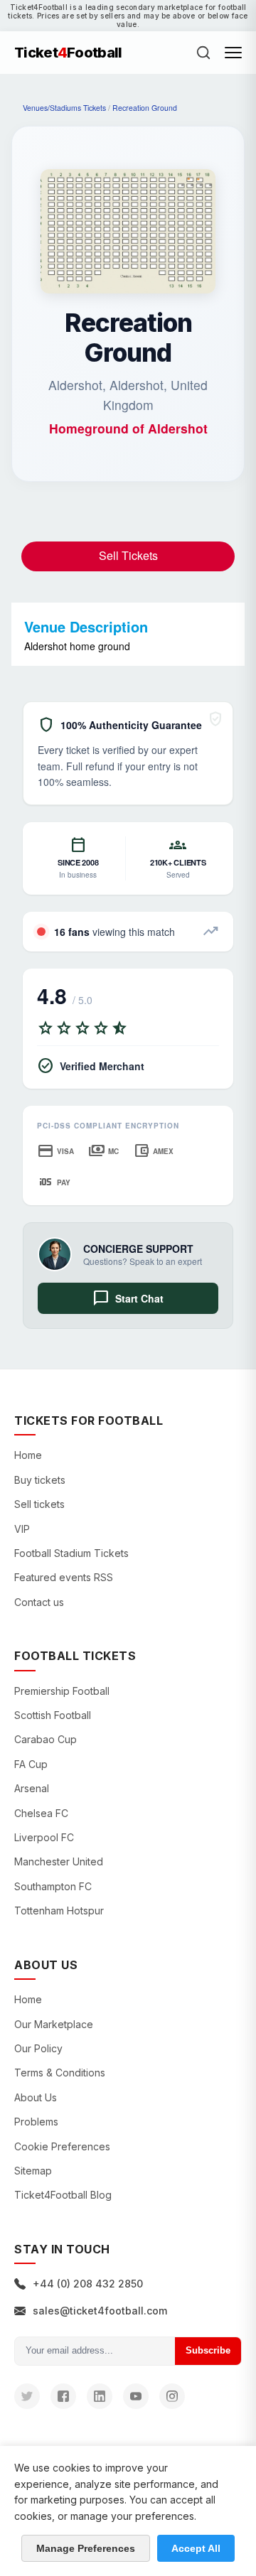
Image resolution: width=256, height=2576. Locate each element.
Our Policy (38, 2048)
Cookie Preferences (62, 2146)
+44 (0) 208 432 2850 (88, 2284)
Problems (36, 2122)
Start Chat (128, 1298)
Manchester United (59, 1861)
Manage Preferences (86, 2548)
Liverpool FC (44, 1837)
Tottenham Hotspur (59, 1911)
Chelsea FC (41, 1813)
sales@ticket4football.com (100, 2311)
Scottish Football (53, 1715)
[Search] (203, 53)
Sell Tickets (128, 555)
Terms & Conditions (60, 2073)
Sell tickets (39, 1504)
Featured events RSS (64, 1577)
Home (28, 1455)
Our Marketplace (54, 2024)
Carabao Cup (46, 1739)
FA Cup (31, 1764)
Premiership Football (62, 1691)
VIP (22, 1529)
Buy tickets (40, 1480)
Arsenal (32, 1788)
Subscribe (208, 2350)
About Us (36, 2097)
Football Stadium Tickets (71, 1553)
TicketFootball (68, 53)
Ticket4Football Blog (63, 2195)
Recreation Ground (145, 108)
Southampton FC (53, 1886)
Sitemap (33, 2171)
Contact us (39, 1602)
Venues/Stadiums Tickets (64, 108)
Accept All (196, 2548)
